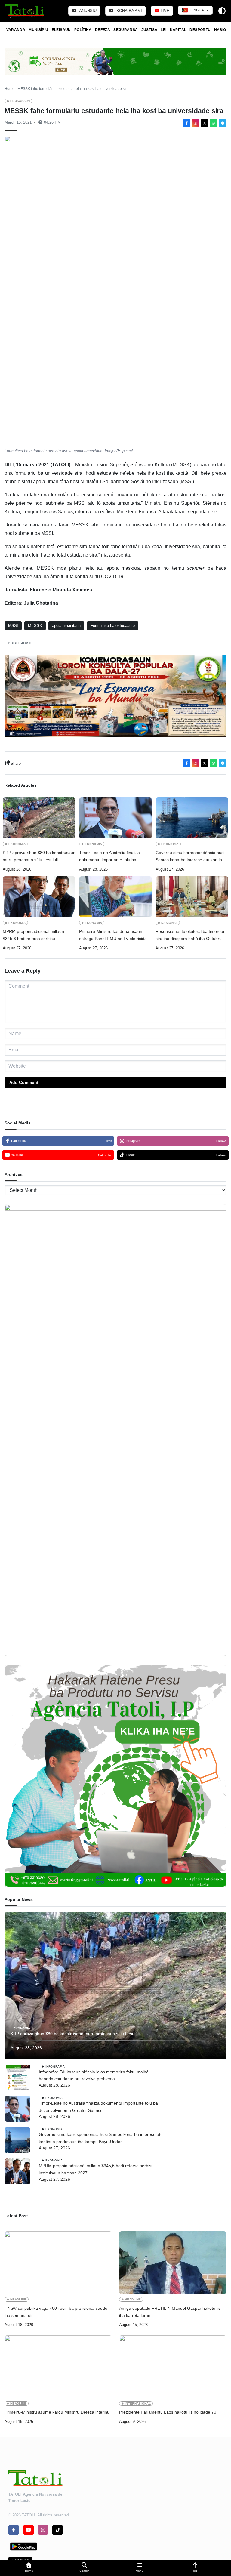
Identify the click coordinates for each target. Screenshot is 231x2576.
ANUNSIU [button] (87, 11)
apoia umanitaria (66, 626)
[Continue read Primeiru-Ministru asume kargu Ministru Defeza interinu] (58, 2367)
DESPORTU (200, 30)
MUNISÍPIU (38, 30)
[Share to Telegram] (223, 123)
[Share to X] (205, 123)
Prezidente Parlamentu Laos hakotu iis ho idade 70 (168, 2412)
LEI (163, 30)
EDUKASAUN (20, 101)
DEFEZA (103, 30)
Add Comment (24, 1082)
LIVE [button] (164, 11)
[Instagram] (196, 123)
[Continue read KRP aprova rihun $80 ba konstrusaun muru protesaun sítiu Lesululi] (39, 818)
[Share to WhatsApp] (214, 123)
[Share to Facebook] (186, 123)
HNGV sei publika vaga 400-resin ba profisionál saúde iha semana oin (56, 2312)
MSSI (13, 626)
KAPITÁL (178, 30)
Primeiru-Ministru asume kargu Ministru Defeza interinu (57, 2412)
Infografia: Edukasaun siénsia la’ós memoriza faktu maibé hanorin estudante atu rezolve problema (94, 2075)
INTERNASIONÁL (138, 2403)
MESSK (35, 626)
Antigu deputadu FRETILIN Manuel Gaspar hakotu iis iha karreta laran (170, 2312)
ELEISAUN (61, 30)
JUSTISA (149, 30)
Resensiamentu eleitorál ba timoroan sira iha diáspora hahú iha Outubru (191, 935)
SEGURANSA (126, 30)
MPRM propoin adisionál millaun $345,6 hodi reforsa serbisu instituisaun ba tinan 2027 (33, 936)
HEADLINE (18, 2299)
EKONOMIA (17, 844)
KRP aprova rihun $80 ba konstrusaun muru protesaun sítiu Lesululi (39, 856)
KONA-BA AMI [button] (129, 11)
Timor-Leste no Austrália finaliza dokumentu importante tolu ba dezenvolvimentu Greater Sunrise (111, 857)
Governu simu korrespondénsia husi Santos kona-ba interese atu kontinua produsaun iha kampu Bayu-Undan (191, 857)
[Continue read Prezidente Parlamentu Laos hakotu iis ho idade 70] (173, 2367)
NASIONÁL (169, 923)
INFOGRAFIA (55, 2066)
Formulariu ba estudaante (113, 626)
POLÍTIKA (83, 30)
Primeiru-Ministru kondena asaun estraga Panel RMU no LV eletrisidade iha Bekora (115, 936)
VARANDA (16, 30)
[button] (29, 2568)
